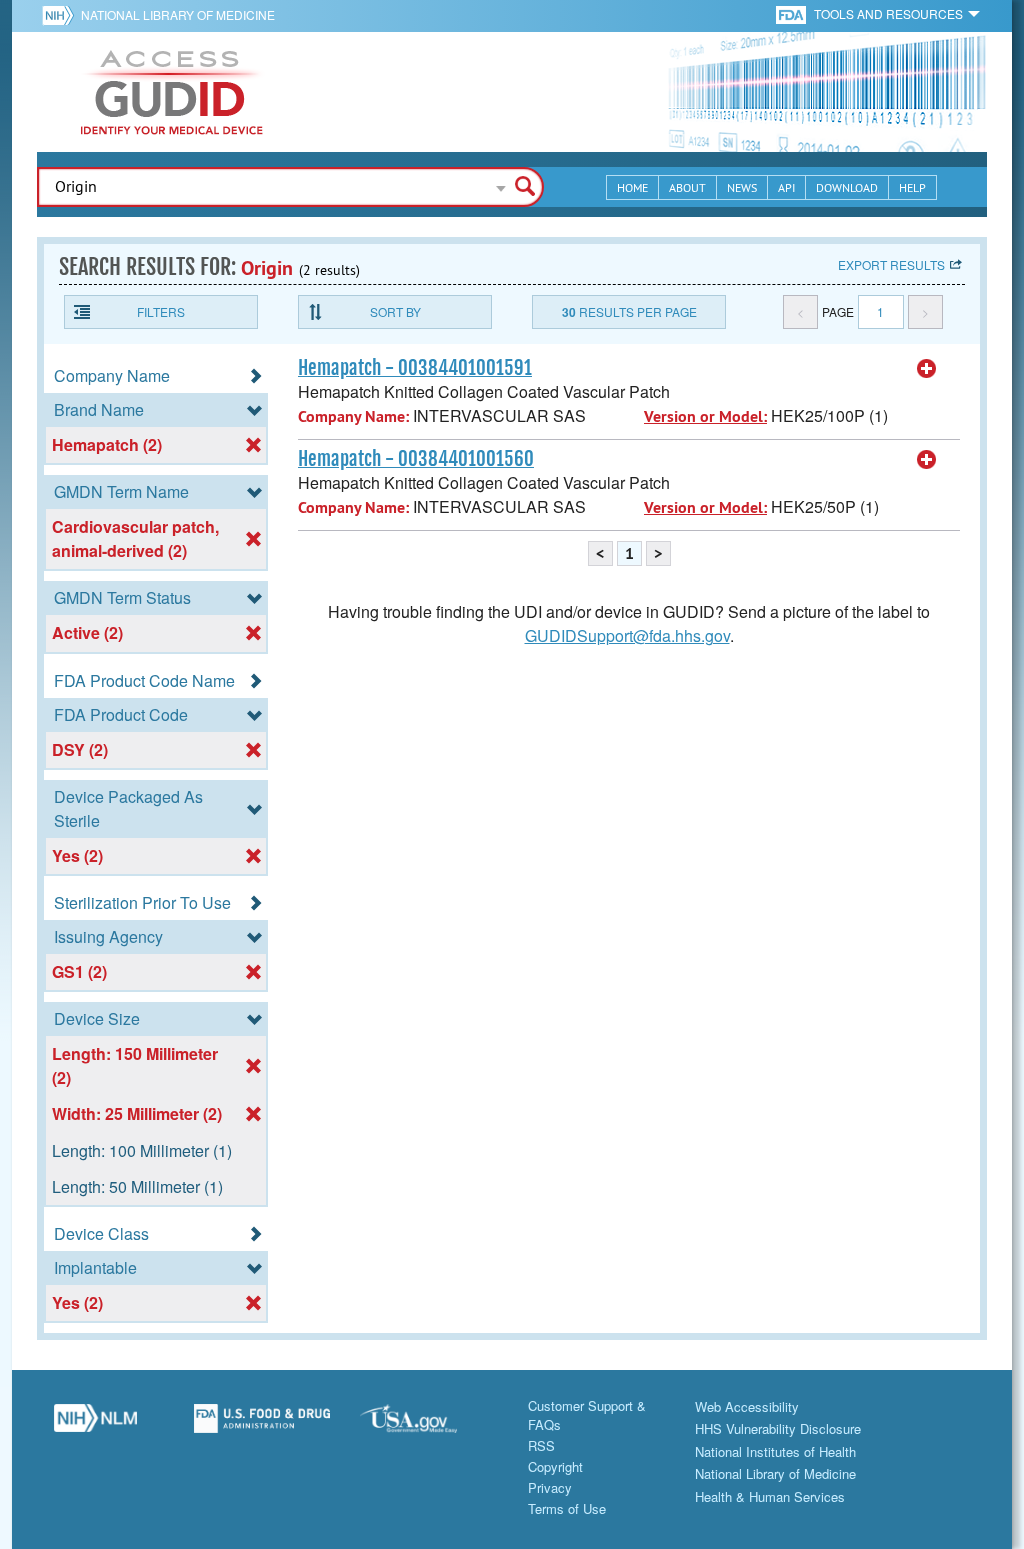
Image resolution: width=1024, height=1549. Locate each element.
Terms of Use (567, 1508)
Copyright (555, 1466)
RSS (541, 1445)
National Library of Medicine (178, 14)
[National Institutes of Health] (61, 15)
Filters (161, 311)
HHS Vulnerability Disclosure (778, 1428)
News (742, 187)
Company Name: (353, 416)
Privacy (550, 1487)
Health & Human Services (770, 1496)
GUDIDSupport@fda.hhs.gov (627, 635)
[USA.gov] (428, 1426)
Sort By (395, 311)
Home (632, 187)
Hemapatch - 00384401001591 (415, 368)
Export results (891, 264)
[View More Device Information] (927, 369)
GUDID (172, 92)
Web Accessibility (747, 1406)
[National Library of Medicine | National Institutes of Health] (95, 1426)
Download (847, 187)
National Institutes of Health (775, 1451)
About (687, 187)
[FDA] (792, 13)
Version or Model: (705, 416)
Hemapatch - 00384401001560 (416, 459)
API (786, 187)
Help (912, 187)
